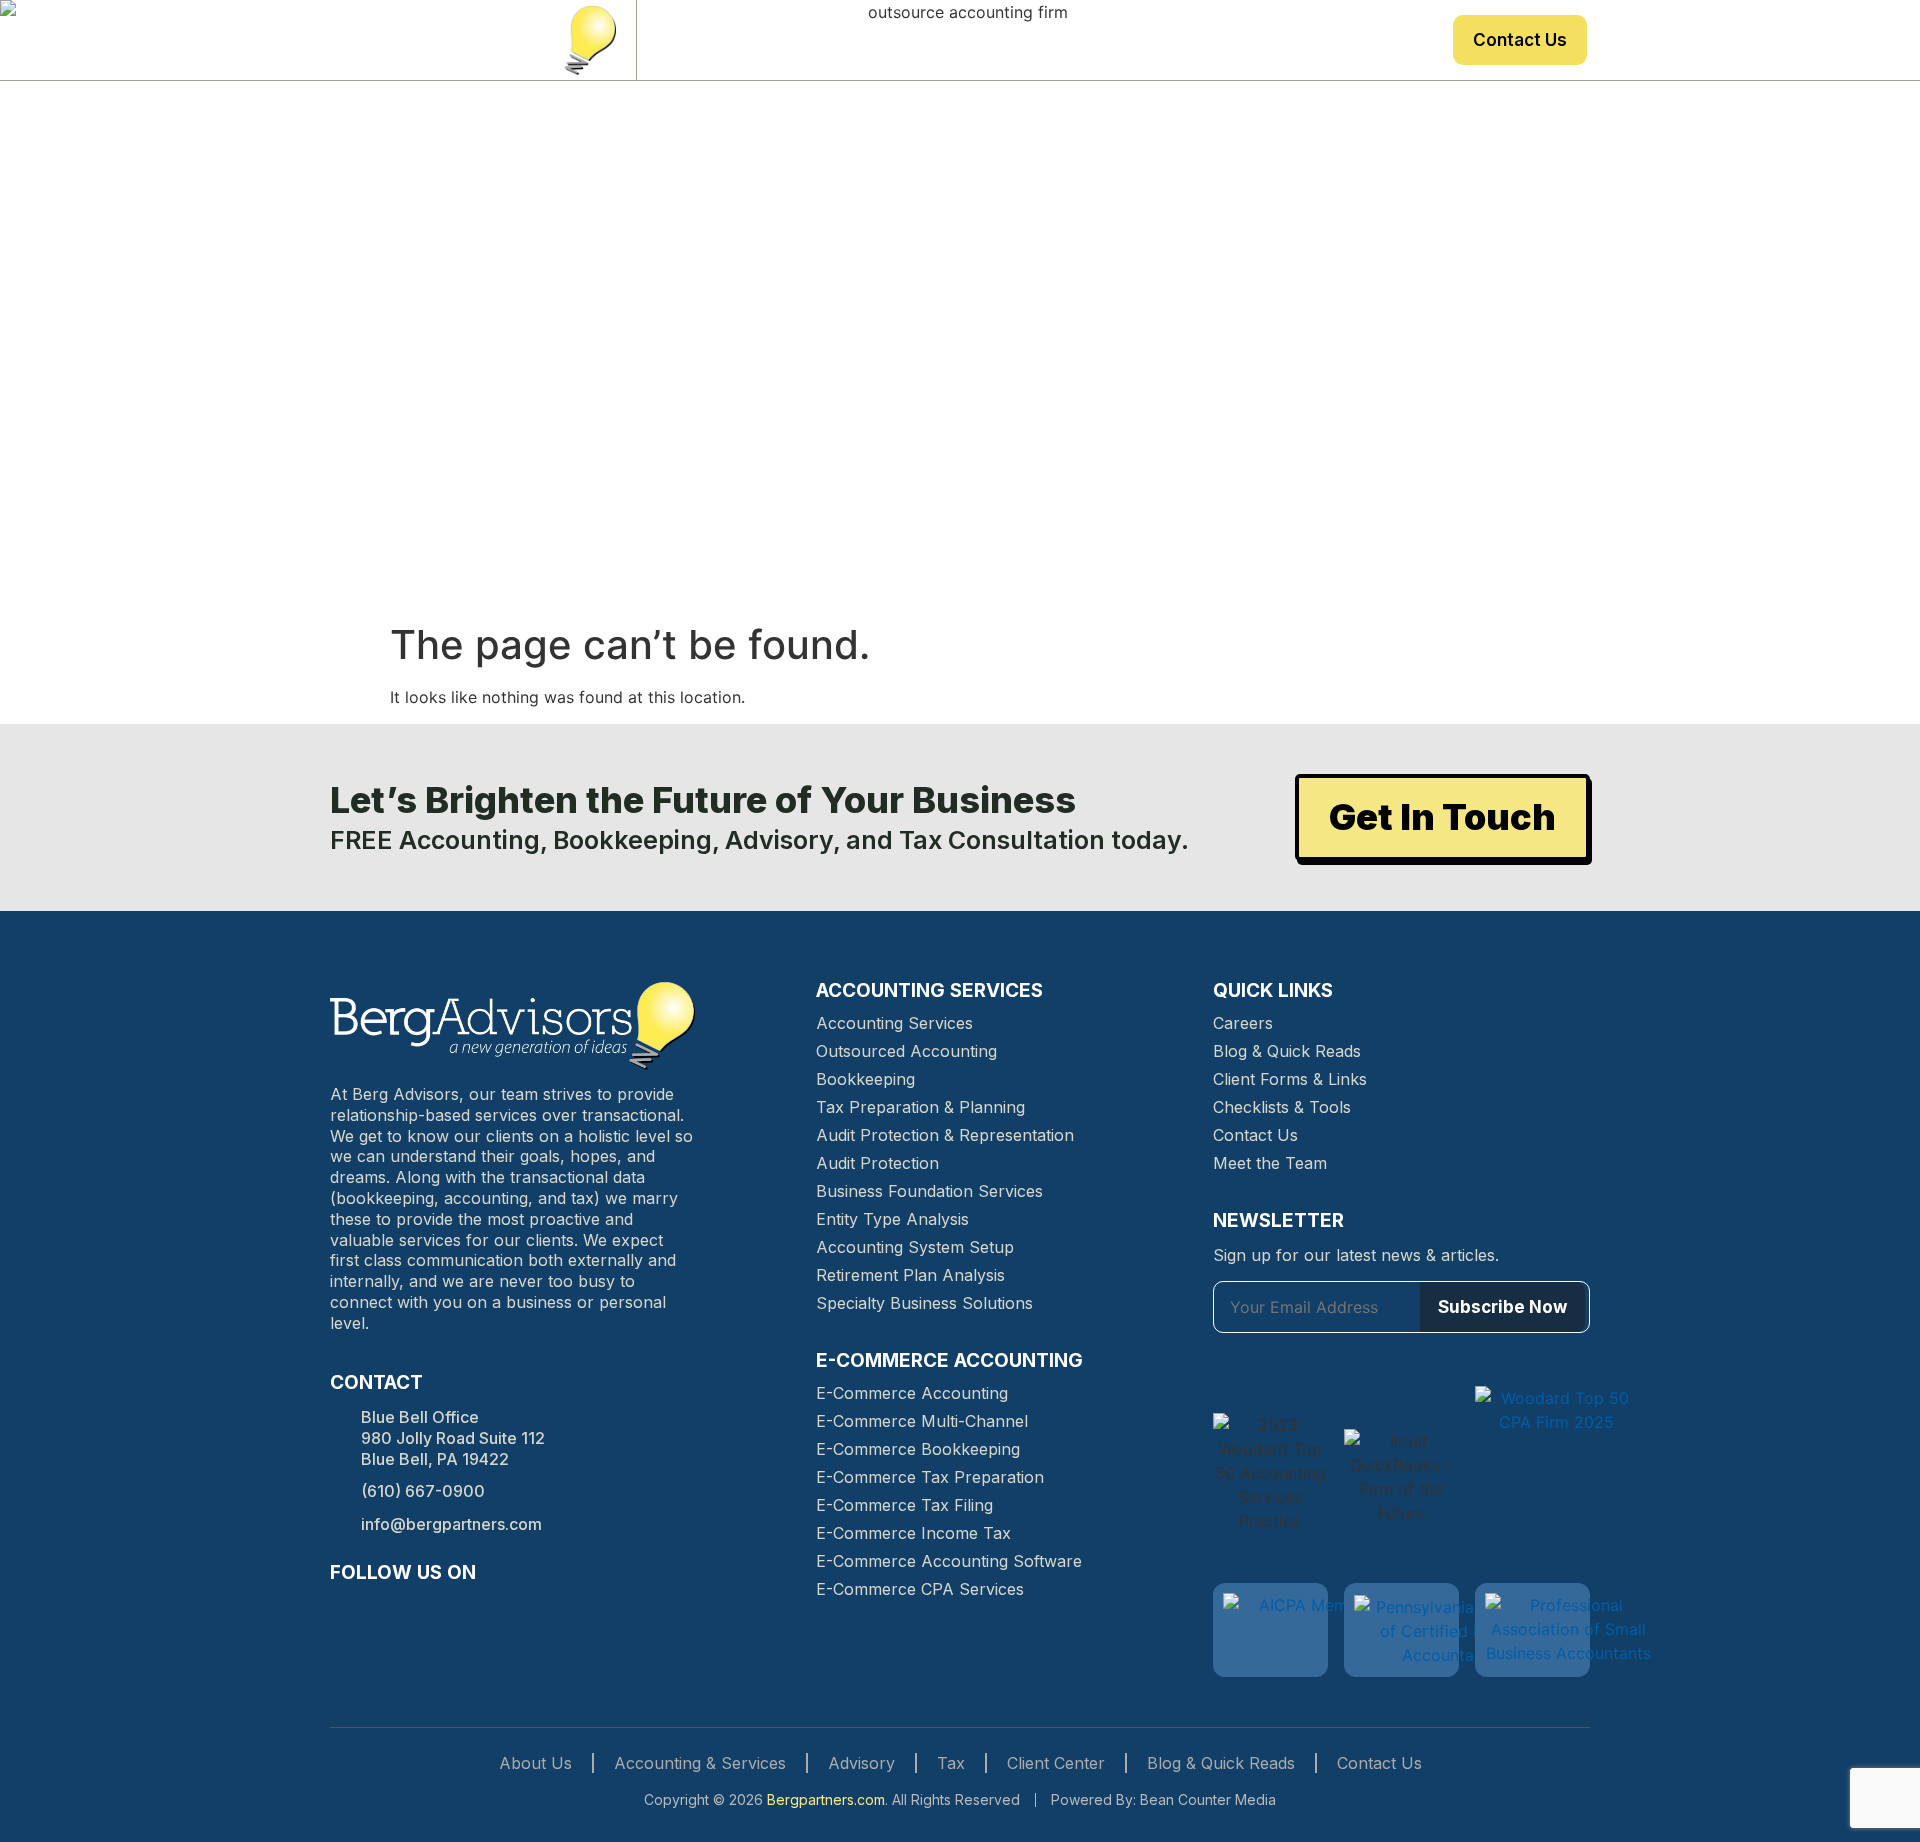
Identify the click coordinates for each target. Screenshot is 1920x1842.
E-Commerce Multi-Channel (922, 1421)
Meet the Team (1270, 1163)
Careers (1243, 1023)
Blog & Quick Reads (1287, 1051)
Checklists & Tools (1282, 1107)
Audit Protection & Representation (945, 1135)
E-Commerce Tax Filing (904, 1505)
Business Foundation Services (929, 1191)
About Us (781, 40)
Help (1280, 40)
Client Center (1380, 40)
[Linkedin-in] (416, 1611)
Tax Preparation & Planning (920, 1107)
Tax (1220, 40)
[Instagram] (380, 1611)
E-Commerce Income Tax (913, 1533)
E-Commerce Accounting (912, 1393)
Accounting (1031, 40)
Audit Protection (877, 1163)
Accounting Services (894, 1023)
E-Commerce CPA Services (920, 1589)
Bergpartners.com (826, 1800)
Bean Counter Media (1208, 1800)
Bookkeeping (865, 1079)
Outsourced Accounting (906, 1051)
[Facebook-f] (344, 1611)
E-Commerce (901, 40)
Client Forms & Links (1290, 1079)
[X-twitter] (452, 1611)
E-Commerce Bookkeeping (918, 1449)
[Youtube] (488, 1611)
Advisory (1142, 40)
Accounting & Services (700, 1763)
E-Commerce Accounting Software (949, 1561)
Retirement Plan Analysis (910, 1275)
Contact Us (1520, 40)
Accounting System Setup (915, 1247)
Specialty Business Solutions (924, 1303)
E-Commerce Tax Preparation (930, 1477)
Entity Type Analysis (892, 1219)
